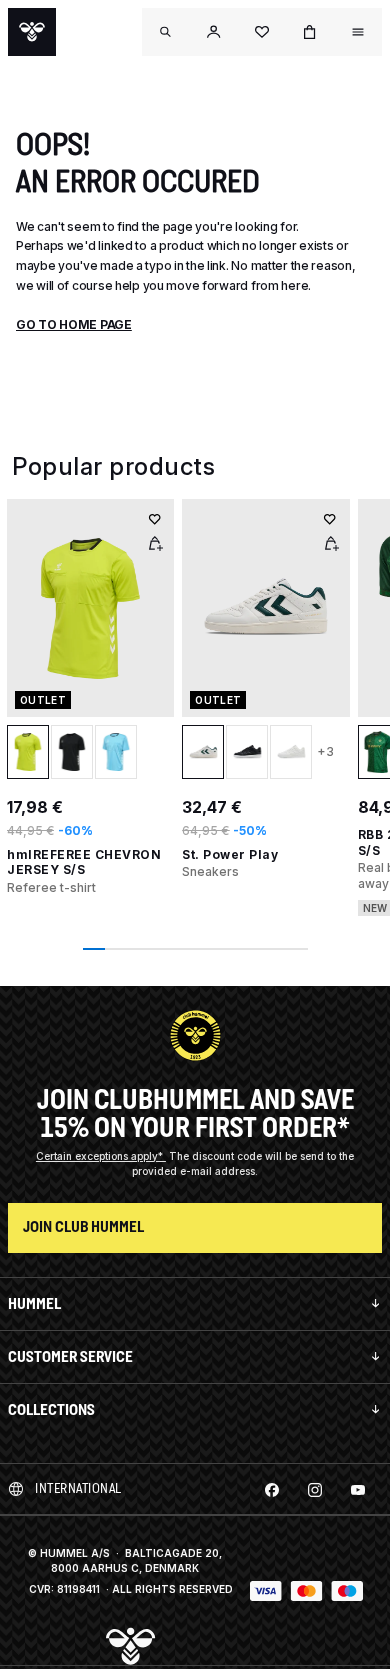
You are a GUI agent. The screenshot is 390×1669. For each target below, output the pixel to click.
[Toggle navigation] (166, 32)
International (78, 1488)
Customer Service (70, 1356)
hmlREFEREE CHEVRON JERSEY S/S (84, 862)
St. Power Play (230, 854)
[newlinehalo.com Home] (32, 32)
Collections (51, 1409)
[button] (214, 32)
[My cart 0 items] (310, 32)
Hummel (34, 1303)
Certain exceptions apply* (101, 1156)
